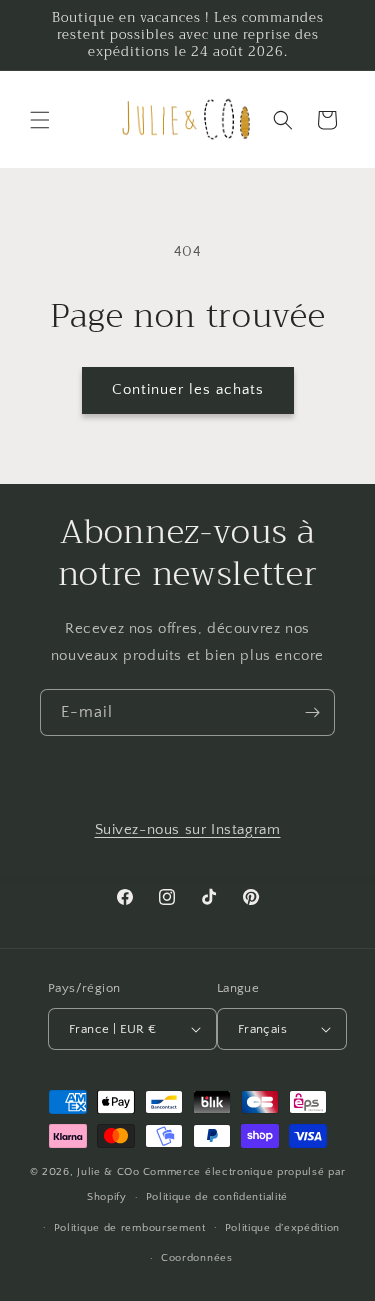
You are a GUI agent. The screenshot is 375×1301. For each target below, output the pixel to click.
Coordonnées (197, 1258)
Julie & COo (108, 1172)
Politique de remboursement (130, 1228)
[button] (40, 120)
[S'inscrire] (312, 712)
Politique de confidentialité (217, 1197)
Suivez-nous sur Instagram (188, 829)
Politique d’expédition (282, 1228)
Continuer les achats (188, 389)
